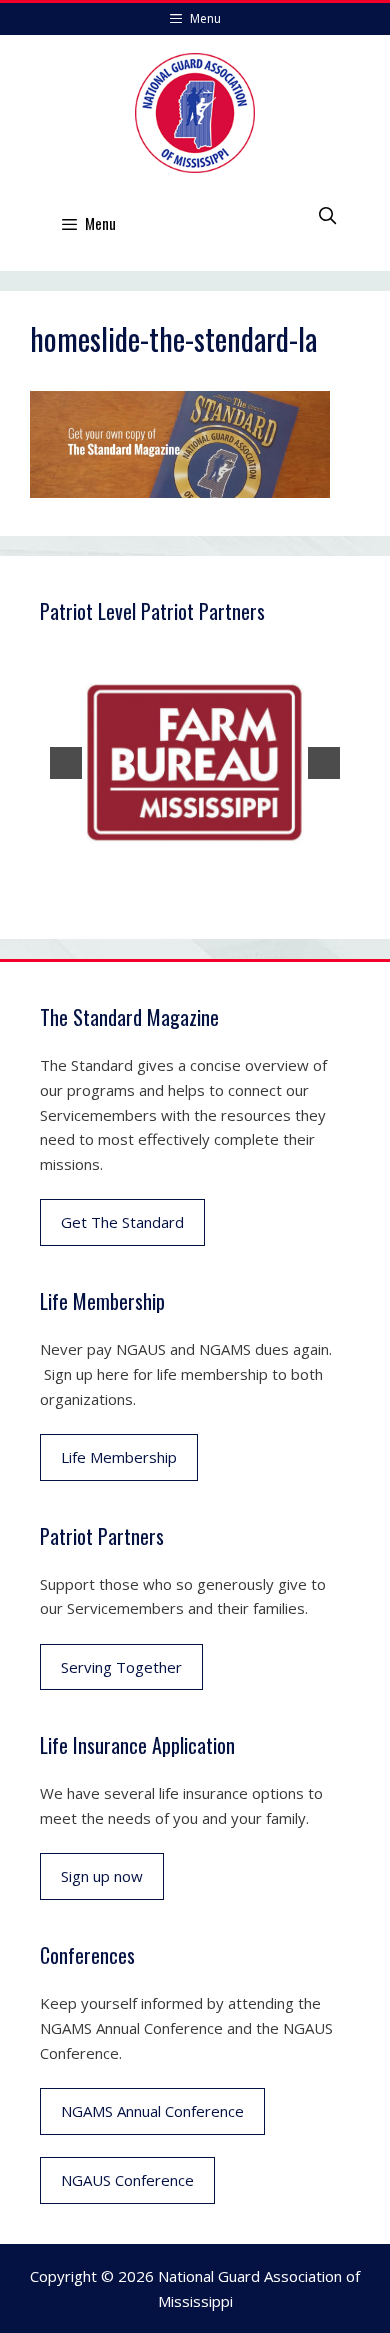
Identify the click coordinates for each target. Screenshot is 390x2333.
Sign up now (102, 1876)
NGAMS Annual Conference (152, 2111)
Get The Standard (122, 1222)
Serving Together (121, 1667)
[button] (66, 763)
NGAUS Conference (127, 2180)
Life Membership (119, 1457)
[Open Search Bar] (327, 215)
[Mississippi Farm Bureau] (195, 763)
